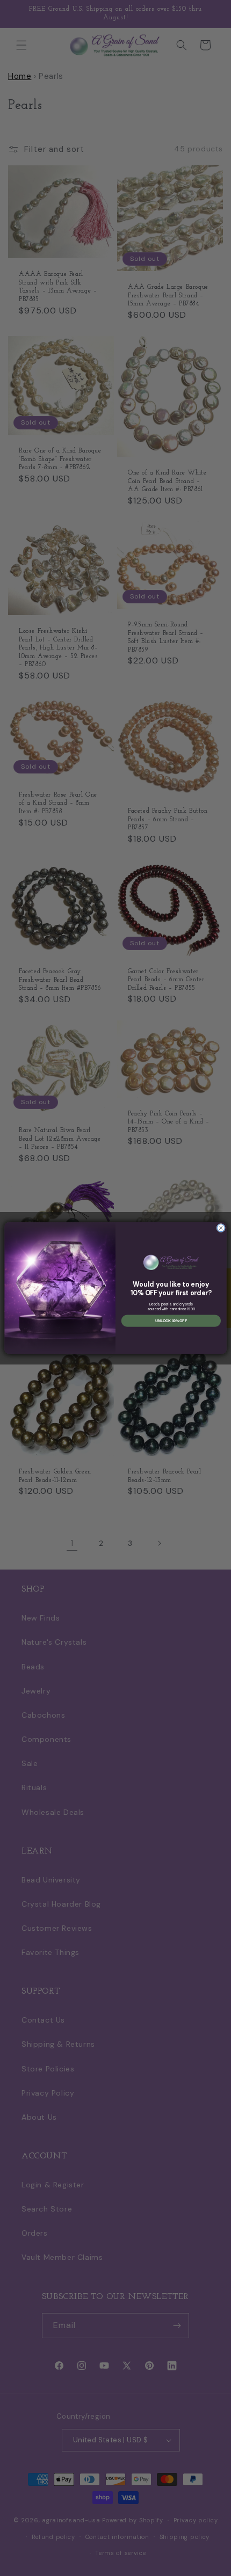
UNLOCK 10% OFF (171, 1321)
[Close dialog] (221, 1228)
